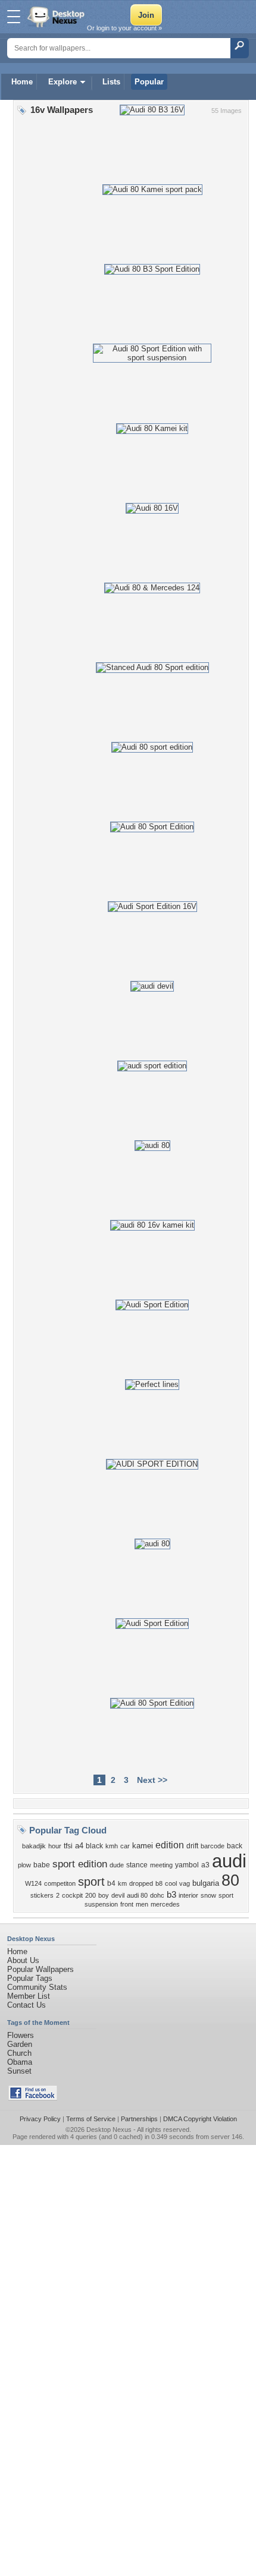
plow (24, 1865)
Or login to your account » (124, 28)
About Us (23, 1960)
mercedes (165, 1904)
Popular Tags (30, 1978)
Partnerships (139, 2119)
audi (229, 1861)
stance (137, 1865)
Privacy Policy (40, 2119)
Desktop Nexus (109, 2130)
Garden (20, 2044)
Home (22, 82)
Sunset (19, 2071)
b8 (159, 1883)
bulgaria (206, 1883)
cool (171, 1883)
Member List (29, 1996)
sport (91, 1882)
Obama (20, 2062)
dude (117, 1865)
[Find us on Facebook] (33, 2098)
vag (185, 1883)
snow (208, 1895)
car (125, 1846)
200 (90, 1895)
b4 (111, 1883)
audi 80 (137, 1895)
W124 (33, 1883)
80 (230, 1880)
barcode (213, 1846)
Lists (111, 82)
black (94, 1846)
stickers (42, 1895)
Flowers (21, 2035)
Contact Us (26, 2005)
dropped (141, 1883)
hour (55, 1846)
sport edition (80, 1864)
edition (170, 1845)
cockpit (72, 1895)
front (127, 1904)
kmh (112, 1846)
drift (192, 1846)
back (235, 1846)
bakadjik (34, 1846)
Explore (63, 82)
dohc (157, 1895)
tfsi (68, 1846)
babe (42, 1865)
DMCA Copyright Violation (200, 2119)
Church (19, 2053)
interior (188, 1895)
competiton (60, 1883)
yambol (187, 1865)
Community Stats (37, 1987)
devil (118, 1895)
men (142, 1904)
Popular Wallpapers (40, 1969)
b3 (171, 1895)
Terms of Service (91, 2119)
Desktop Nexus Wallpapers (57, 17)
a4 (79, 1846)
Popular (149, 82)
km (122, 1883)
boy (104, 1895)
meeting (161, 1865)
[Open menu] (14, 17)
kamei (143, 1846)
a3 (205, 1865)
